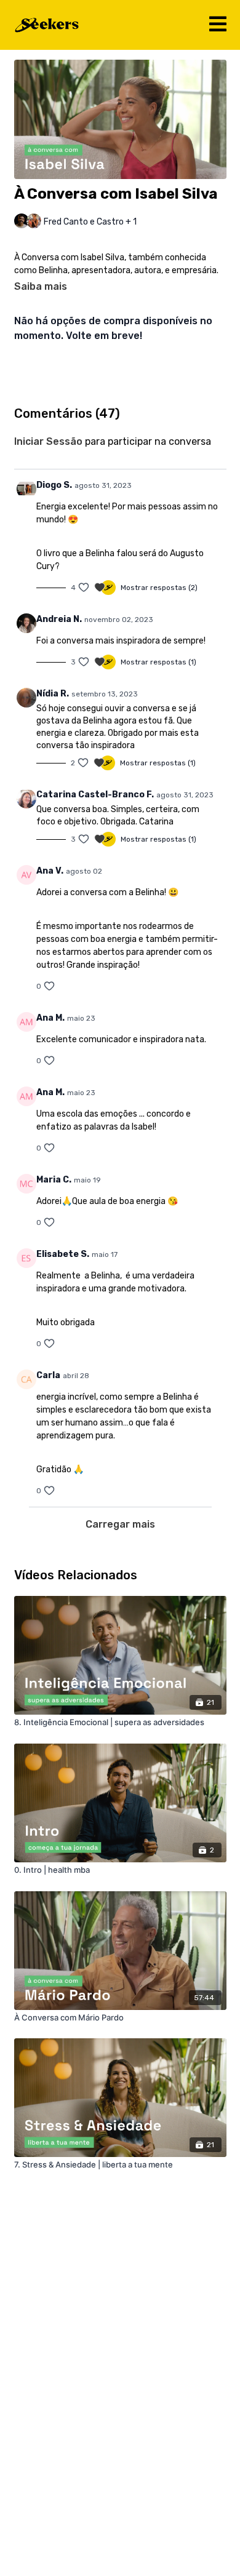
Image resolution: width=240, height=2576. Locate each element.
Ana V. (50, 871)
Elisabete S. (63, 1254)
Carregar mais (120, 1524)
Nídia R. (53, 694)
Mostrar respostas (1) (158, 662)
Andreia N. (59, 619)
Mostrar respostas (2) (159, 588)
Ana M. (50, 1018)
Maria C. (54, 1180)
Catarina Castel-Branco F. (95, 795)
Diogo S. (54, 485)
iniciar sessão (48, 441)
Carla (48, 1375)
